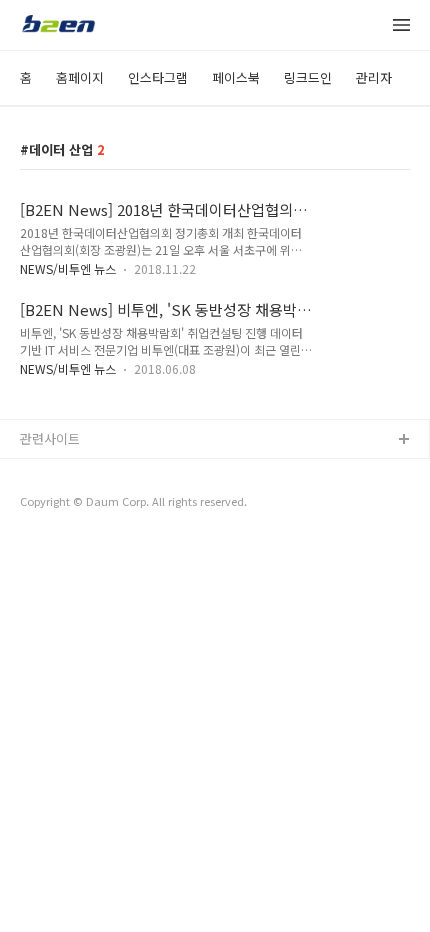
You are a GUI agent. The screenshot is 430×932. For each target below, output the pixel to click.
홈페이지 (80, 77)
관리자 (374, 77)
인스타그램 (158, 77)
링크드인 (308, 77)
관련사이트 (50, 438)
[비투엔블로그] (58, 26)
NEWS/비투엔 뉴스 (68, 268)
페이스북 (236, 77)
